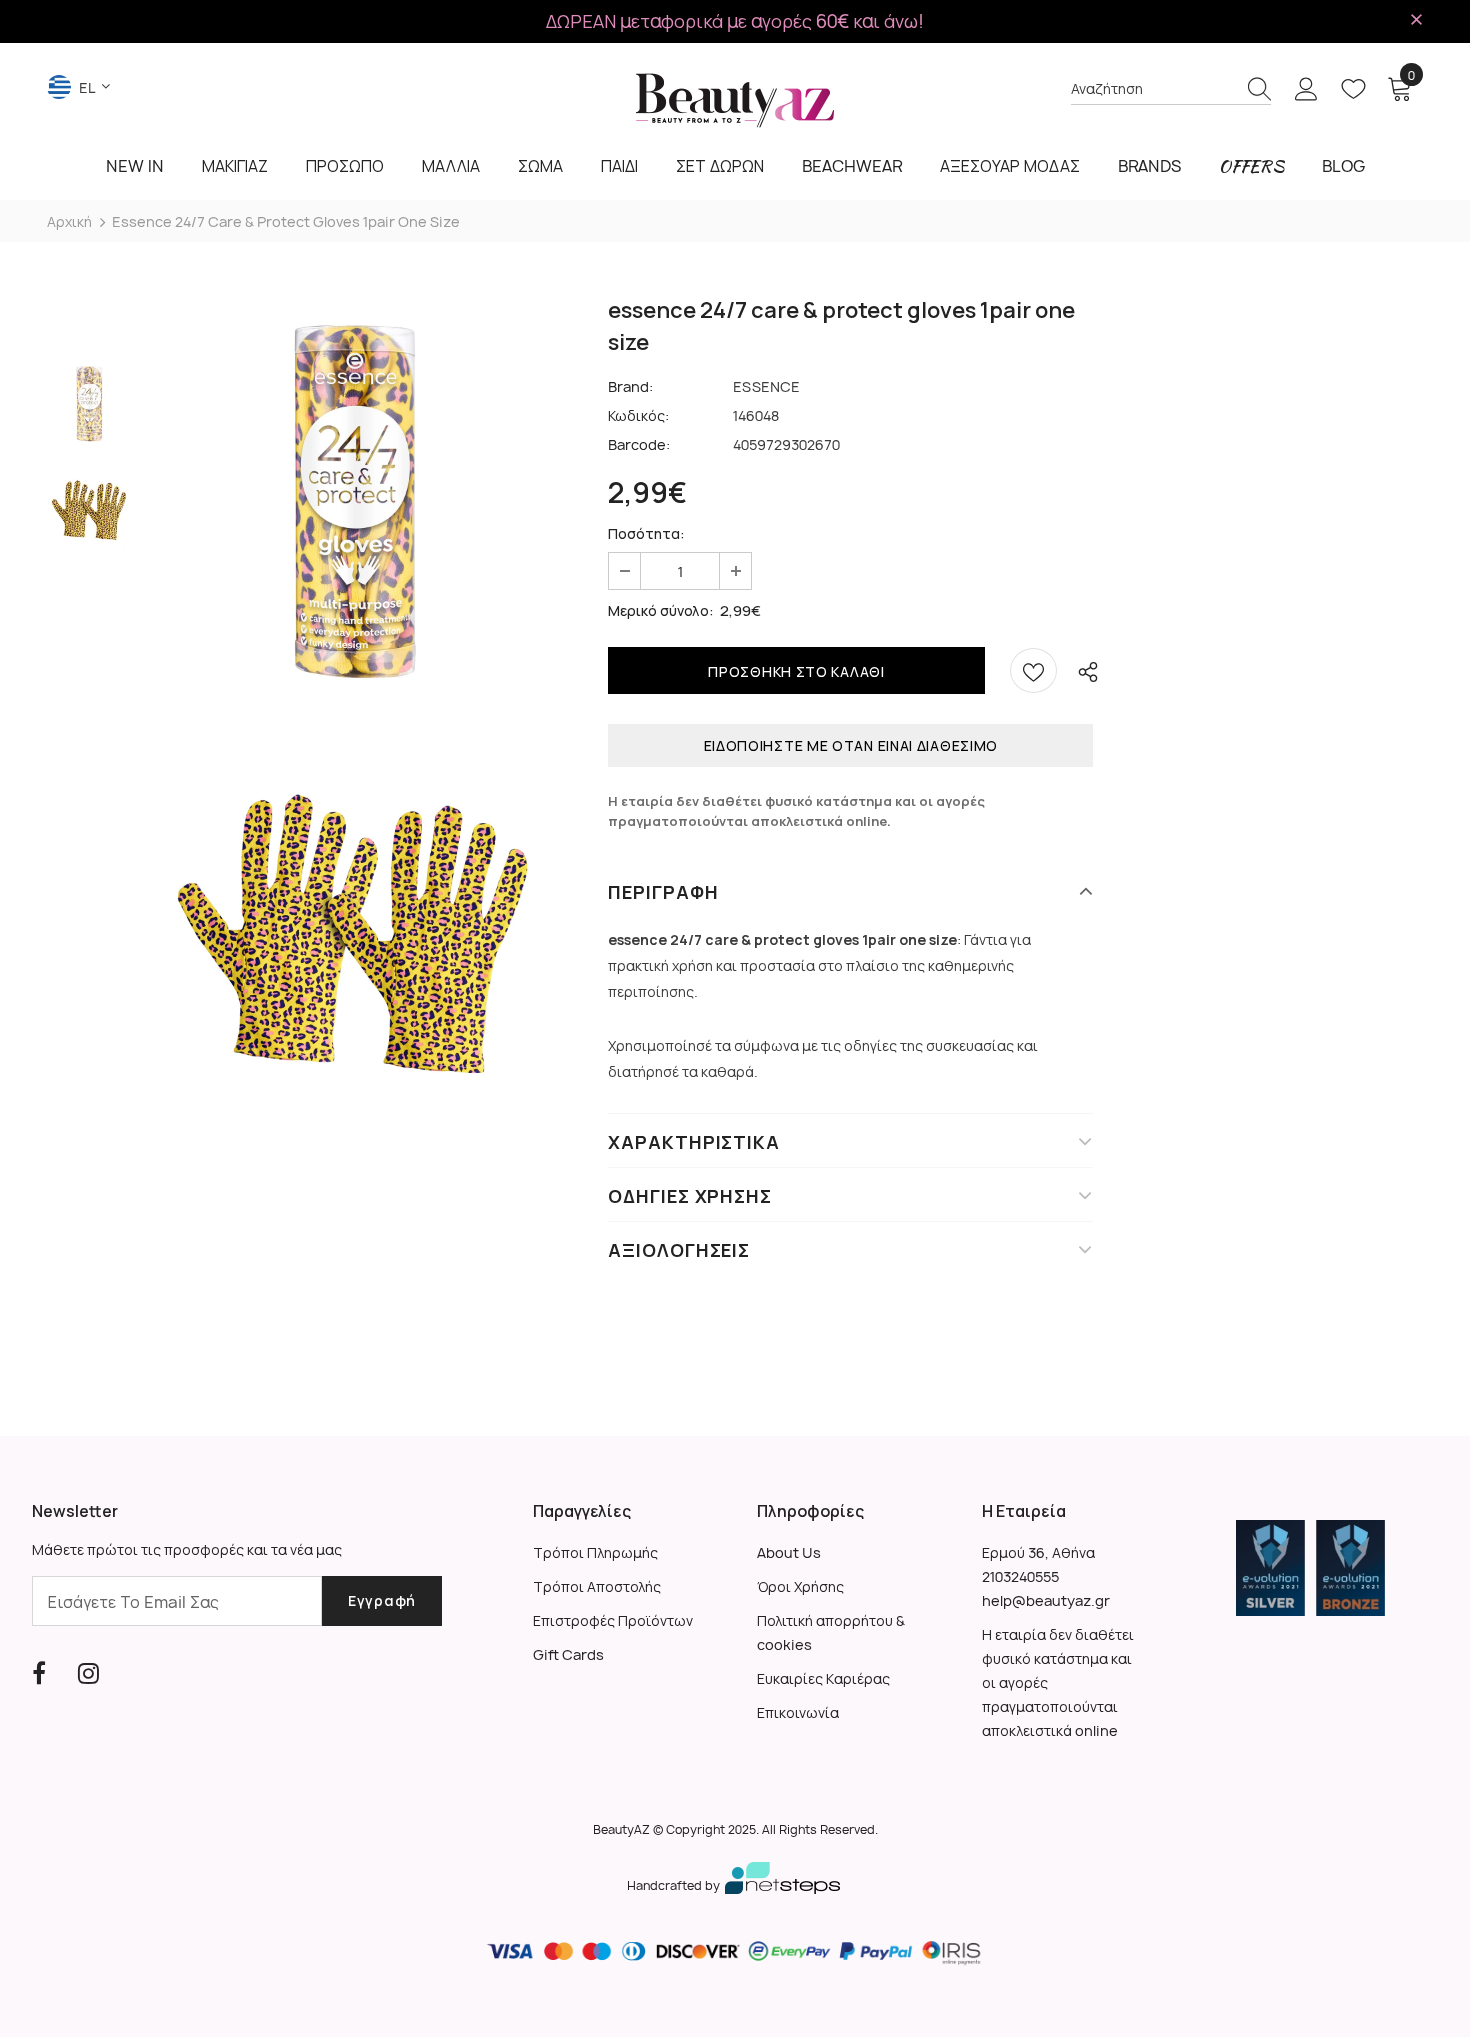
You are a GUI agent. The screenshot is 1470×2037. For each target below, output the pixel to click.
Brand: (630, 386)
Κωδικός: (638, 415)
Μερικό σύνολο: (661, 610)
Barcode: (639, 444)
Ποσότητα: (646, 533)
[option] (353, 502)
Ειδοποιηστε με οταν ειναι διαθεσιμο (851, 745)
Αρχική (69, 221)
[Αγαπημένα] (1033, 670)
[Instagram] (88, 1673)
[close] (1416, 20)
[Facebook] (39, 1673)
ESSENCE (766, 386)
